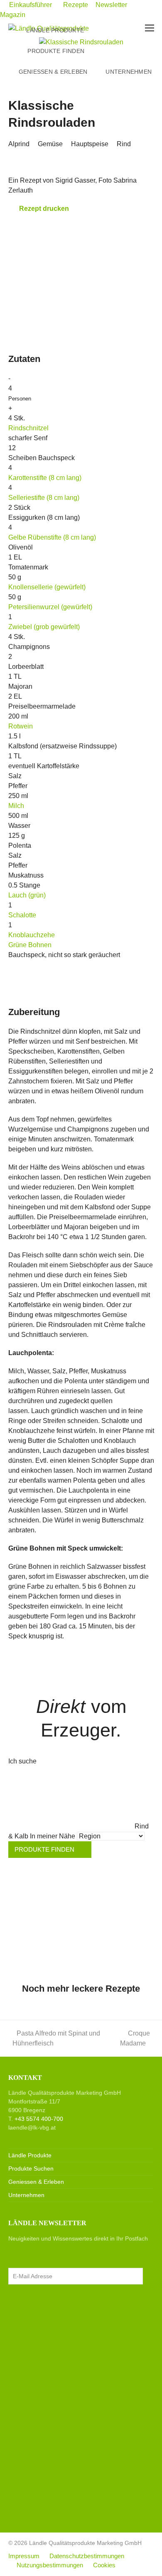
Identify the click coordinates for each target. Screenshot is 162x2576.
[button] (150, 28)
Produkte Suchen (31, 2168)
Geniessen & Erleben (36, 2182)
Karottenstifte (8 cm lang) (45, 478)
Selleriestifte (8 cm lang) (44, 498)
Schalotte (22, 915)
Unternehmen (26, 2195)
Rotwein (21, 726)
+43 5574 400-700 (39, 2119)
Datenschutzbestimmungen (87, 2556)
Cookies (104, 2565)
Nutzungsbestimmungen (50, 2565)
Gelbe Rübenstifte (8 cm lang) (52, 537)
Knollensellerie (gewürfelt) (47, 587)
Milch (16, 806)
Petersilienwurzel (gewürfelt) (50, 607)
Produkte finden (45, 1850)
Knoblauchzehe (32, 935)
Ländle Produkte (30, 2155)
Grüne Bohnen (30, 945)
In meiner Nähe (53, 1836)
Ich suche (22, 1761)
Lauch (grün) (27, 895)
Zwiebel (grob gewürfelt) (44, 627)
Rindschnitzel (28, 428)
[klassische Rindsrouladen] (81, 42)
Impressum (24, 2556)
